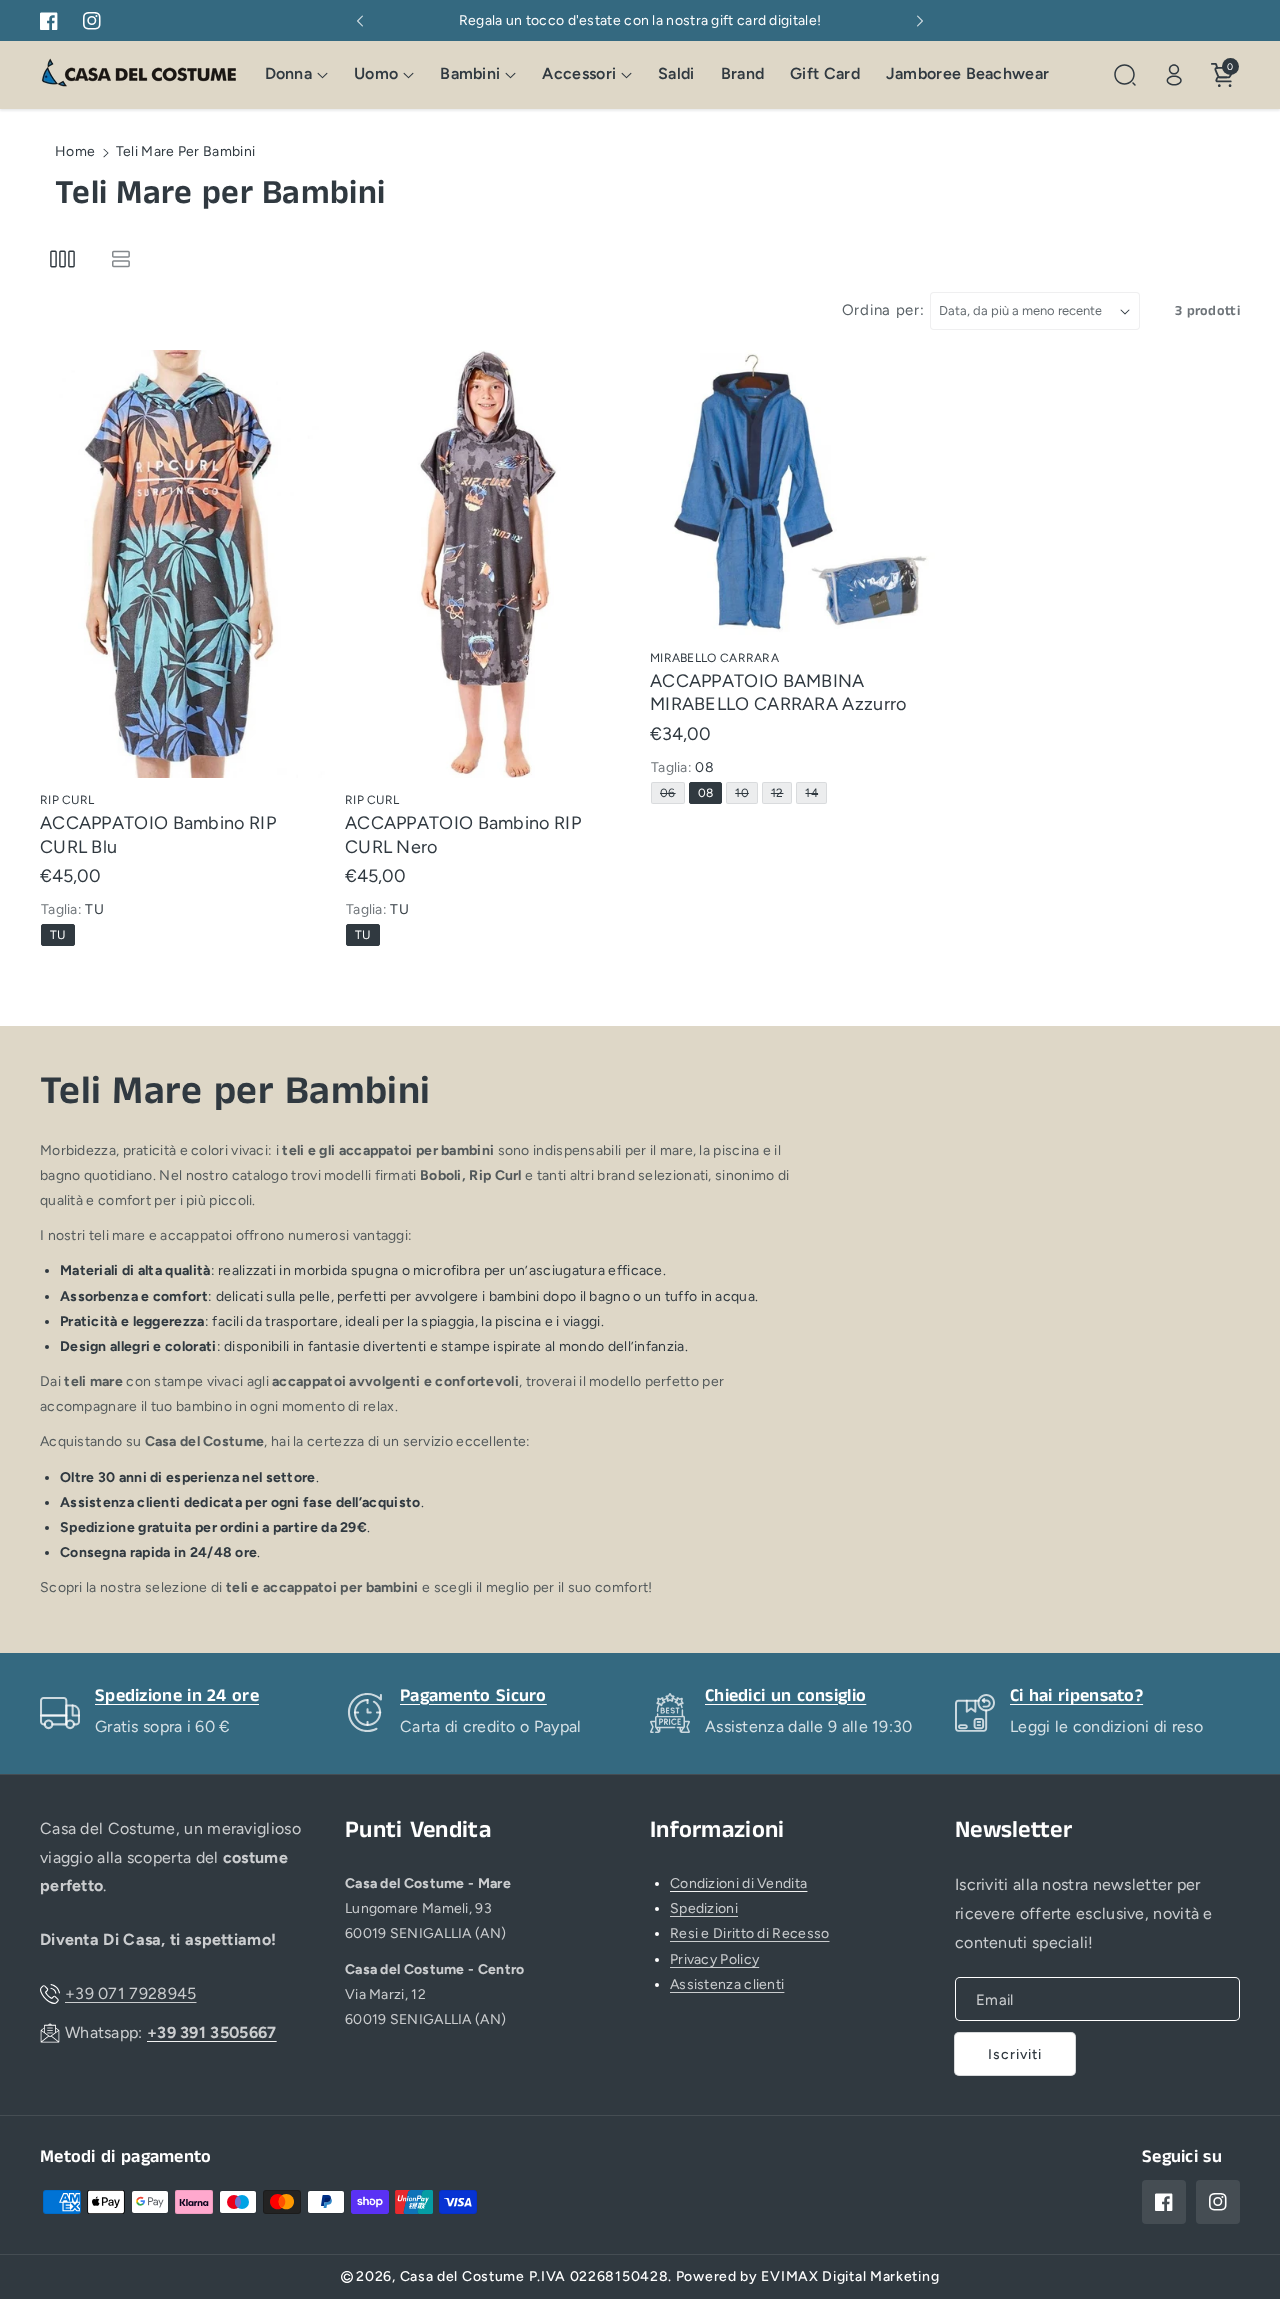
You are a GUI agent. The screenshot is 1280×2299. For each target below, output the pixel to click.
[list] (120, 259)
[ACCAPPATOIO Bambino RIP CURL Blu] (182, 563)
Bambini (470, 74)
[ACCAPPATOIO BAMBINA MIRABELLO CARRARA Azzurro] (792, 492)
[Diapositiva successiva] (920, 21)
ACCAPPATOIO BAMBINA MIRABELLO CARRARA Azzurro (778, 692)
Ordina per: (883, 310)
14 (815, 794)
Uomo (376, 74)
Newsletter (1013, 1830)
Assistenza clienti (727, 1984)
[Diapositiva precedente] (359, 21)
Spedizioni (704, 1908)
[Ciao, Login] (1174, 75)
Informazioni (717, 1830)
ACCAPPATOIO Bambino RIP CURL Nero (463, 835)
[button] (297, 75)
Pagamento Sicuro (473, 1696)
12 (781, 794)
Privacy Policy (714, 1959)
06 (671, 794)
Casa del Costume (462, 2276)
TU (61, 937)
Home (75, 151)
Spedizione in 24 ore (177, 1696)
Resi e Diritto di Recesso (750, 1933)
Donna (289, 74)
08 (709, 794)
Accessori (579, 74)
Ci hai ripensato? (1076, 1696)
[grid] (62, 259)
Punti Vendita (418, 1830)
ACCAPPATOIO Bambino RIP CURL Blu (158, 835)
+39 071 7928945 (131, 1993)
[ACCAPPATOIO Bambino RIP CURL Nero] (487, 563)
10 (745, 794)
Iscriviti (1015, 2054)
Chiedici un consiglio (785, 1696)
